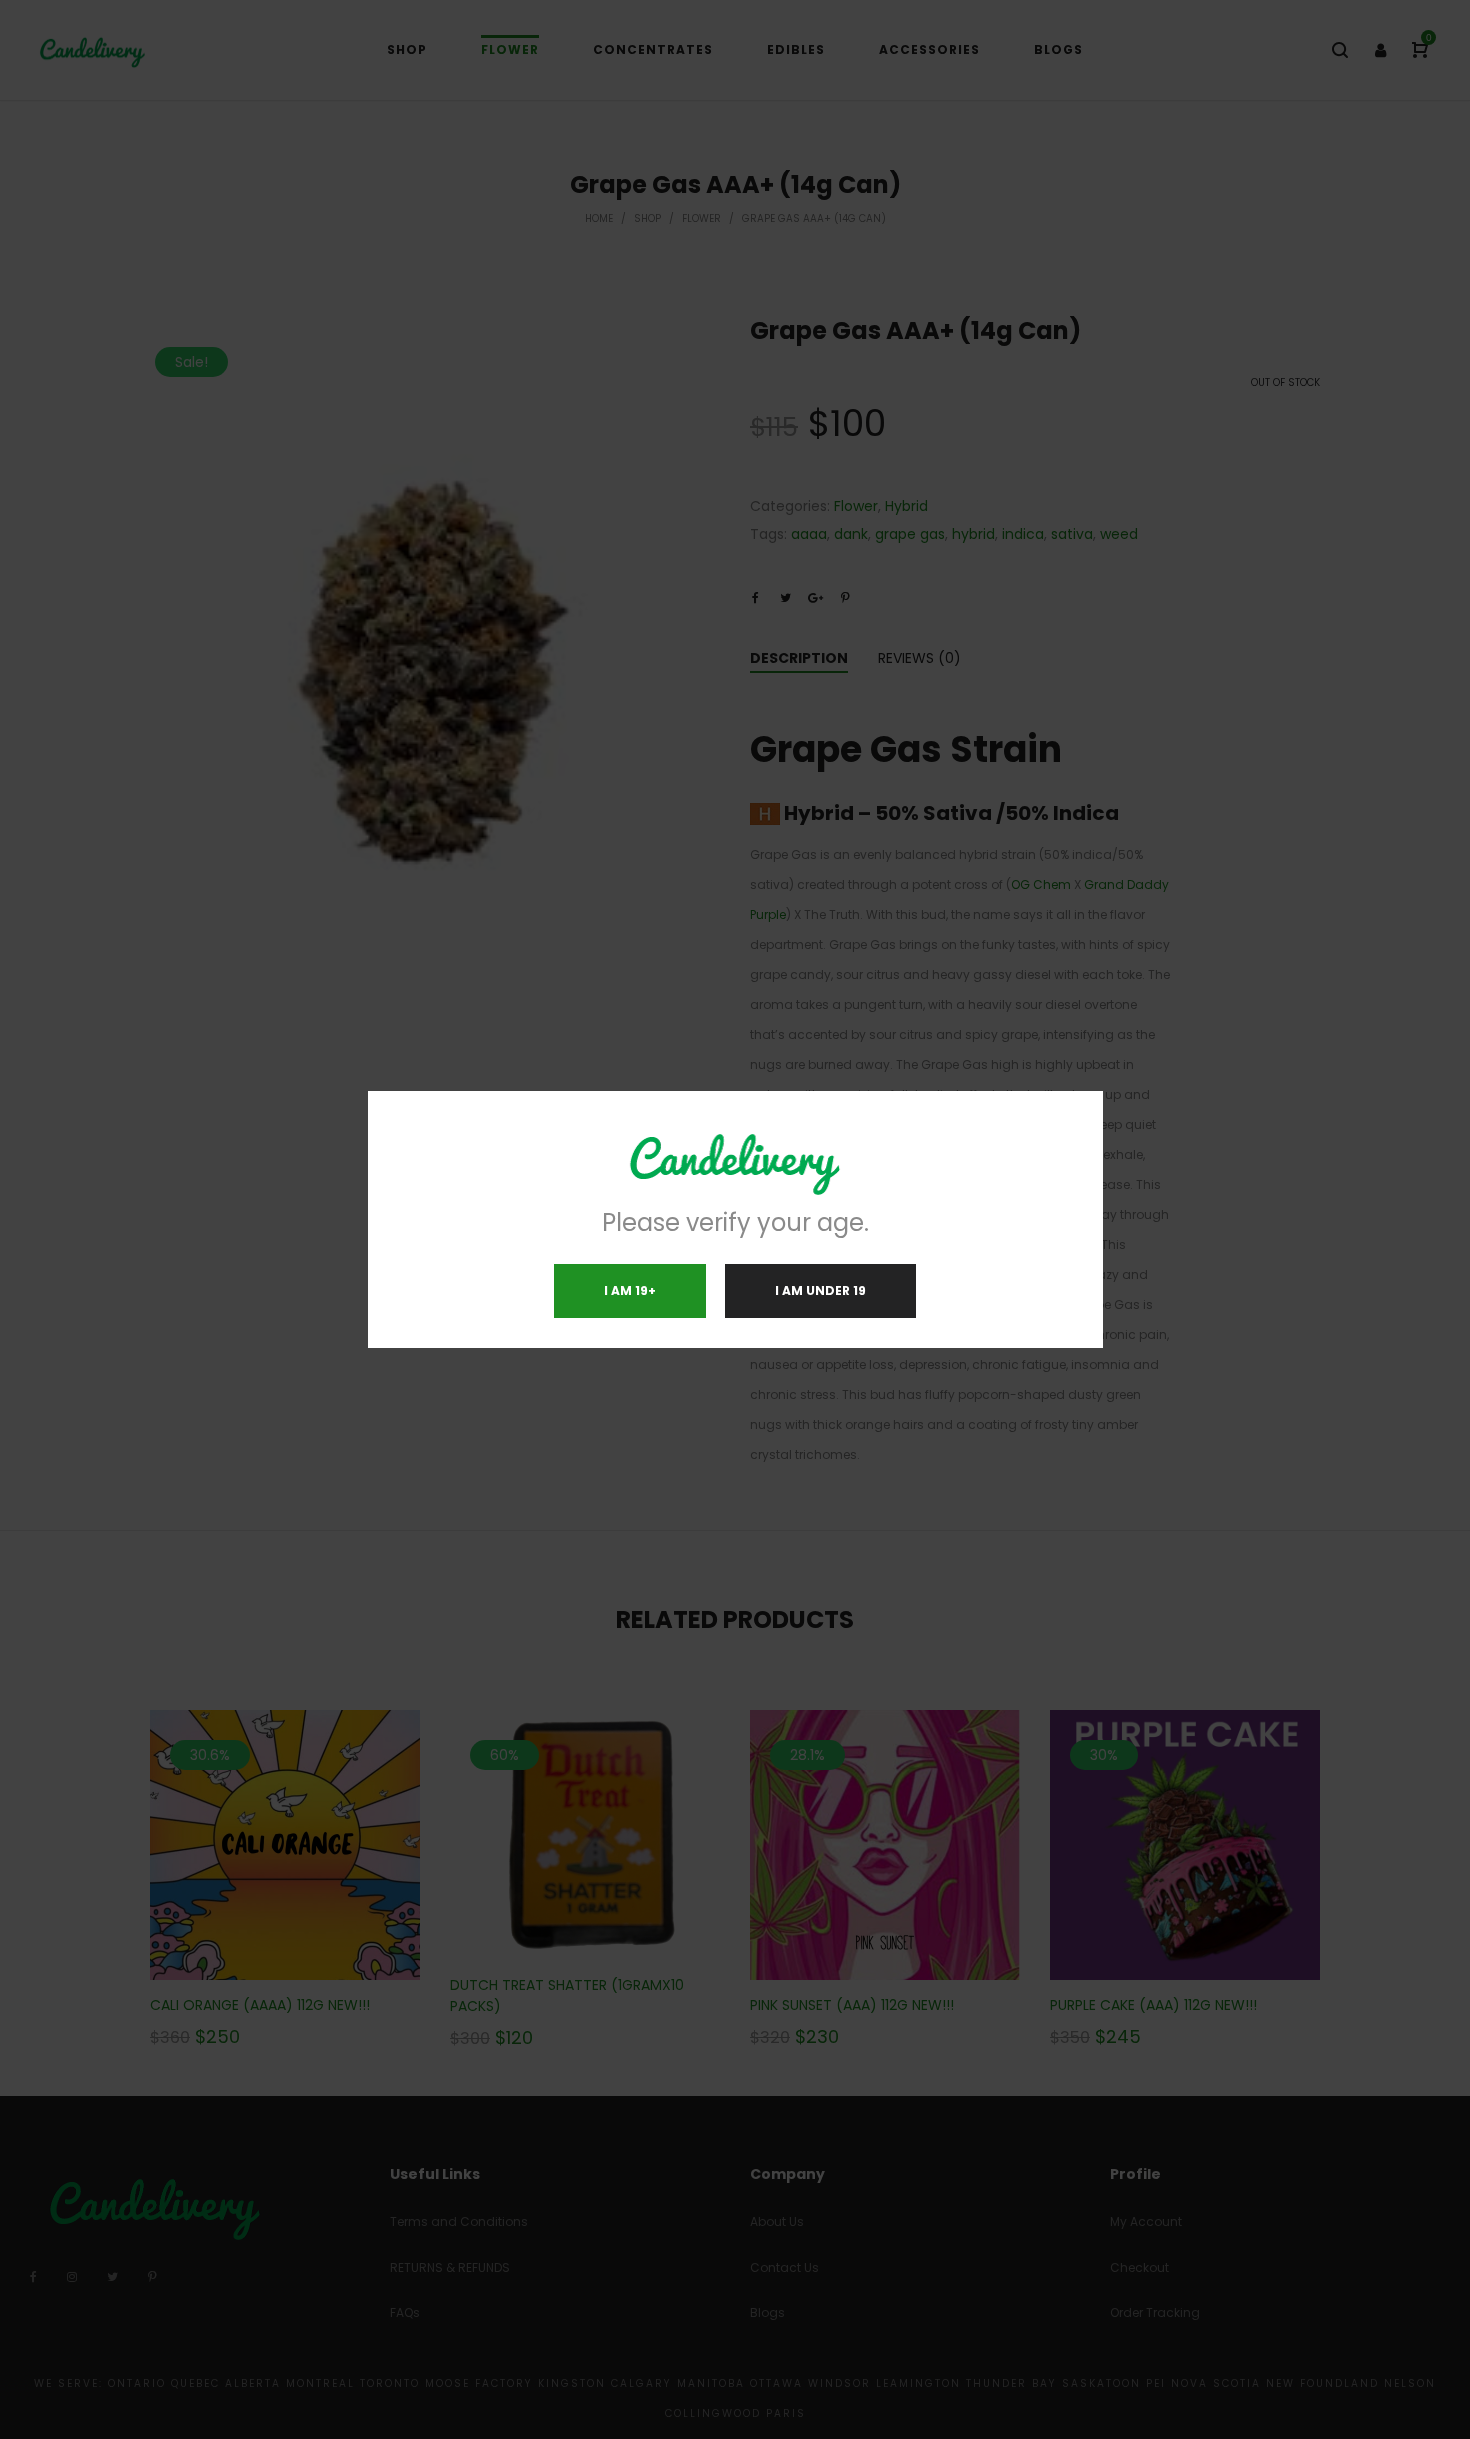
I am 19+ (630, 1290)
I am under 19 (820, 1290)
